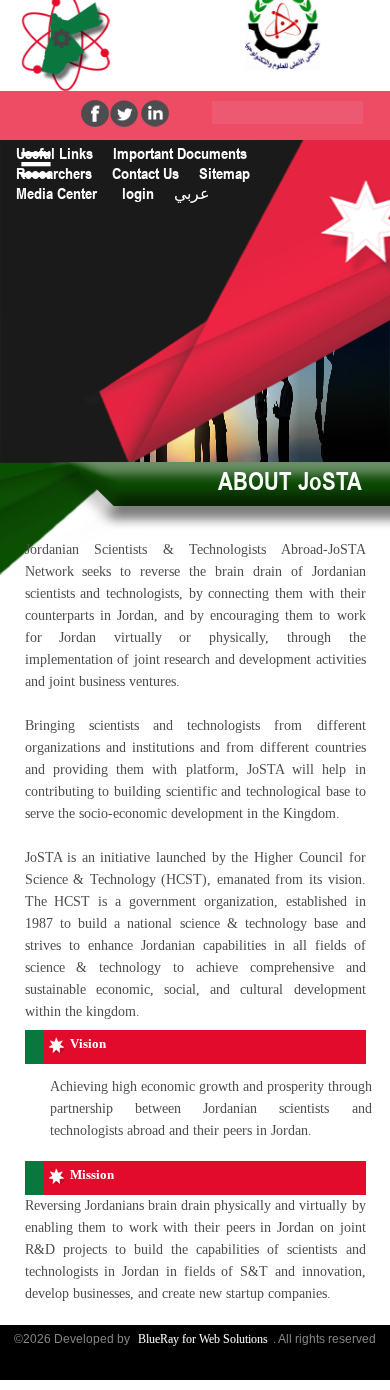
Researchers (54, 173)
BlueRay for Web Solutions (203, 1339)
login (138, 193)
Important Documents (180, 153)
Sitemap (224, 173)
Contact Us (145, 173)
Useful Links (54, 153)
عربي (192, 193)
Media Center (56, 193)
